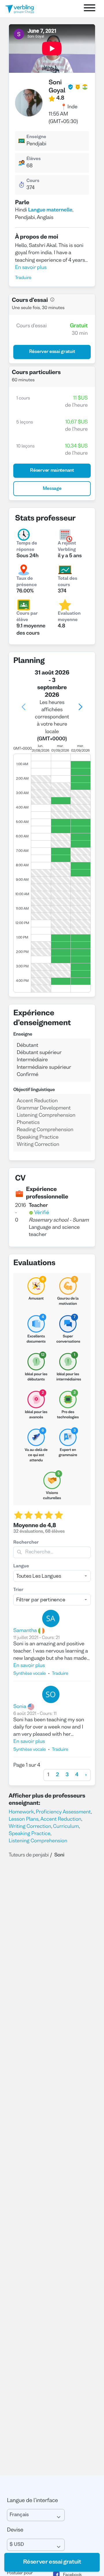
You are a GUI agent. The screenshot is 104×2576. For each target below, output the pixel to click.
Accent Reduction (61, 1819)
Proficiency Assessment (63, 1812)
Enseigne (36, 137)
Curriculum (66, 1827)
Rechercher (26, 1543)
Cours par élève (27, 617)
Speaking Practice (29, 1834)
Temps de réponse (27, 547)
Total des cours (67, 582)
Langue (21, 1566)
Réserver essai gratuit (52, 2562)
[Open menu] (90, 9)
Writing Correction (30, 1827)
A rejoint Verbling (67, 547)
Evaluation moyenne (69, 617)
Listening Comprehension (38, 1841)
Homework (21, 1812)
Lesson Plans (24, 1819)
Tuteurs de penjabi (29, 1855)
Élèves (33, 159)
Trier (18, 1590)
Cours (33, 181)
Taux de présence (27, 582)
